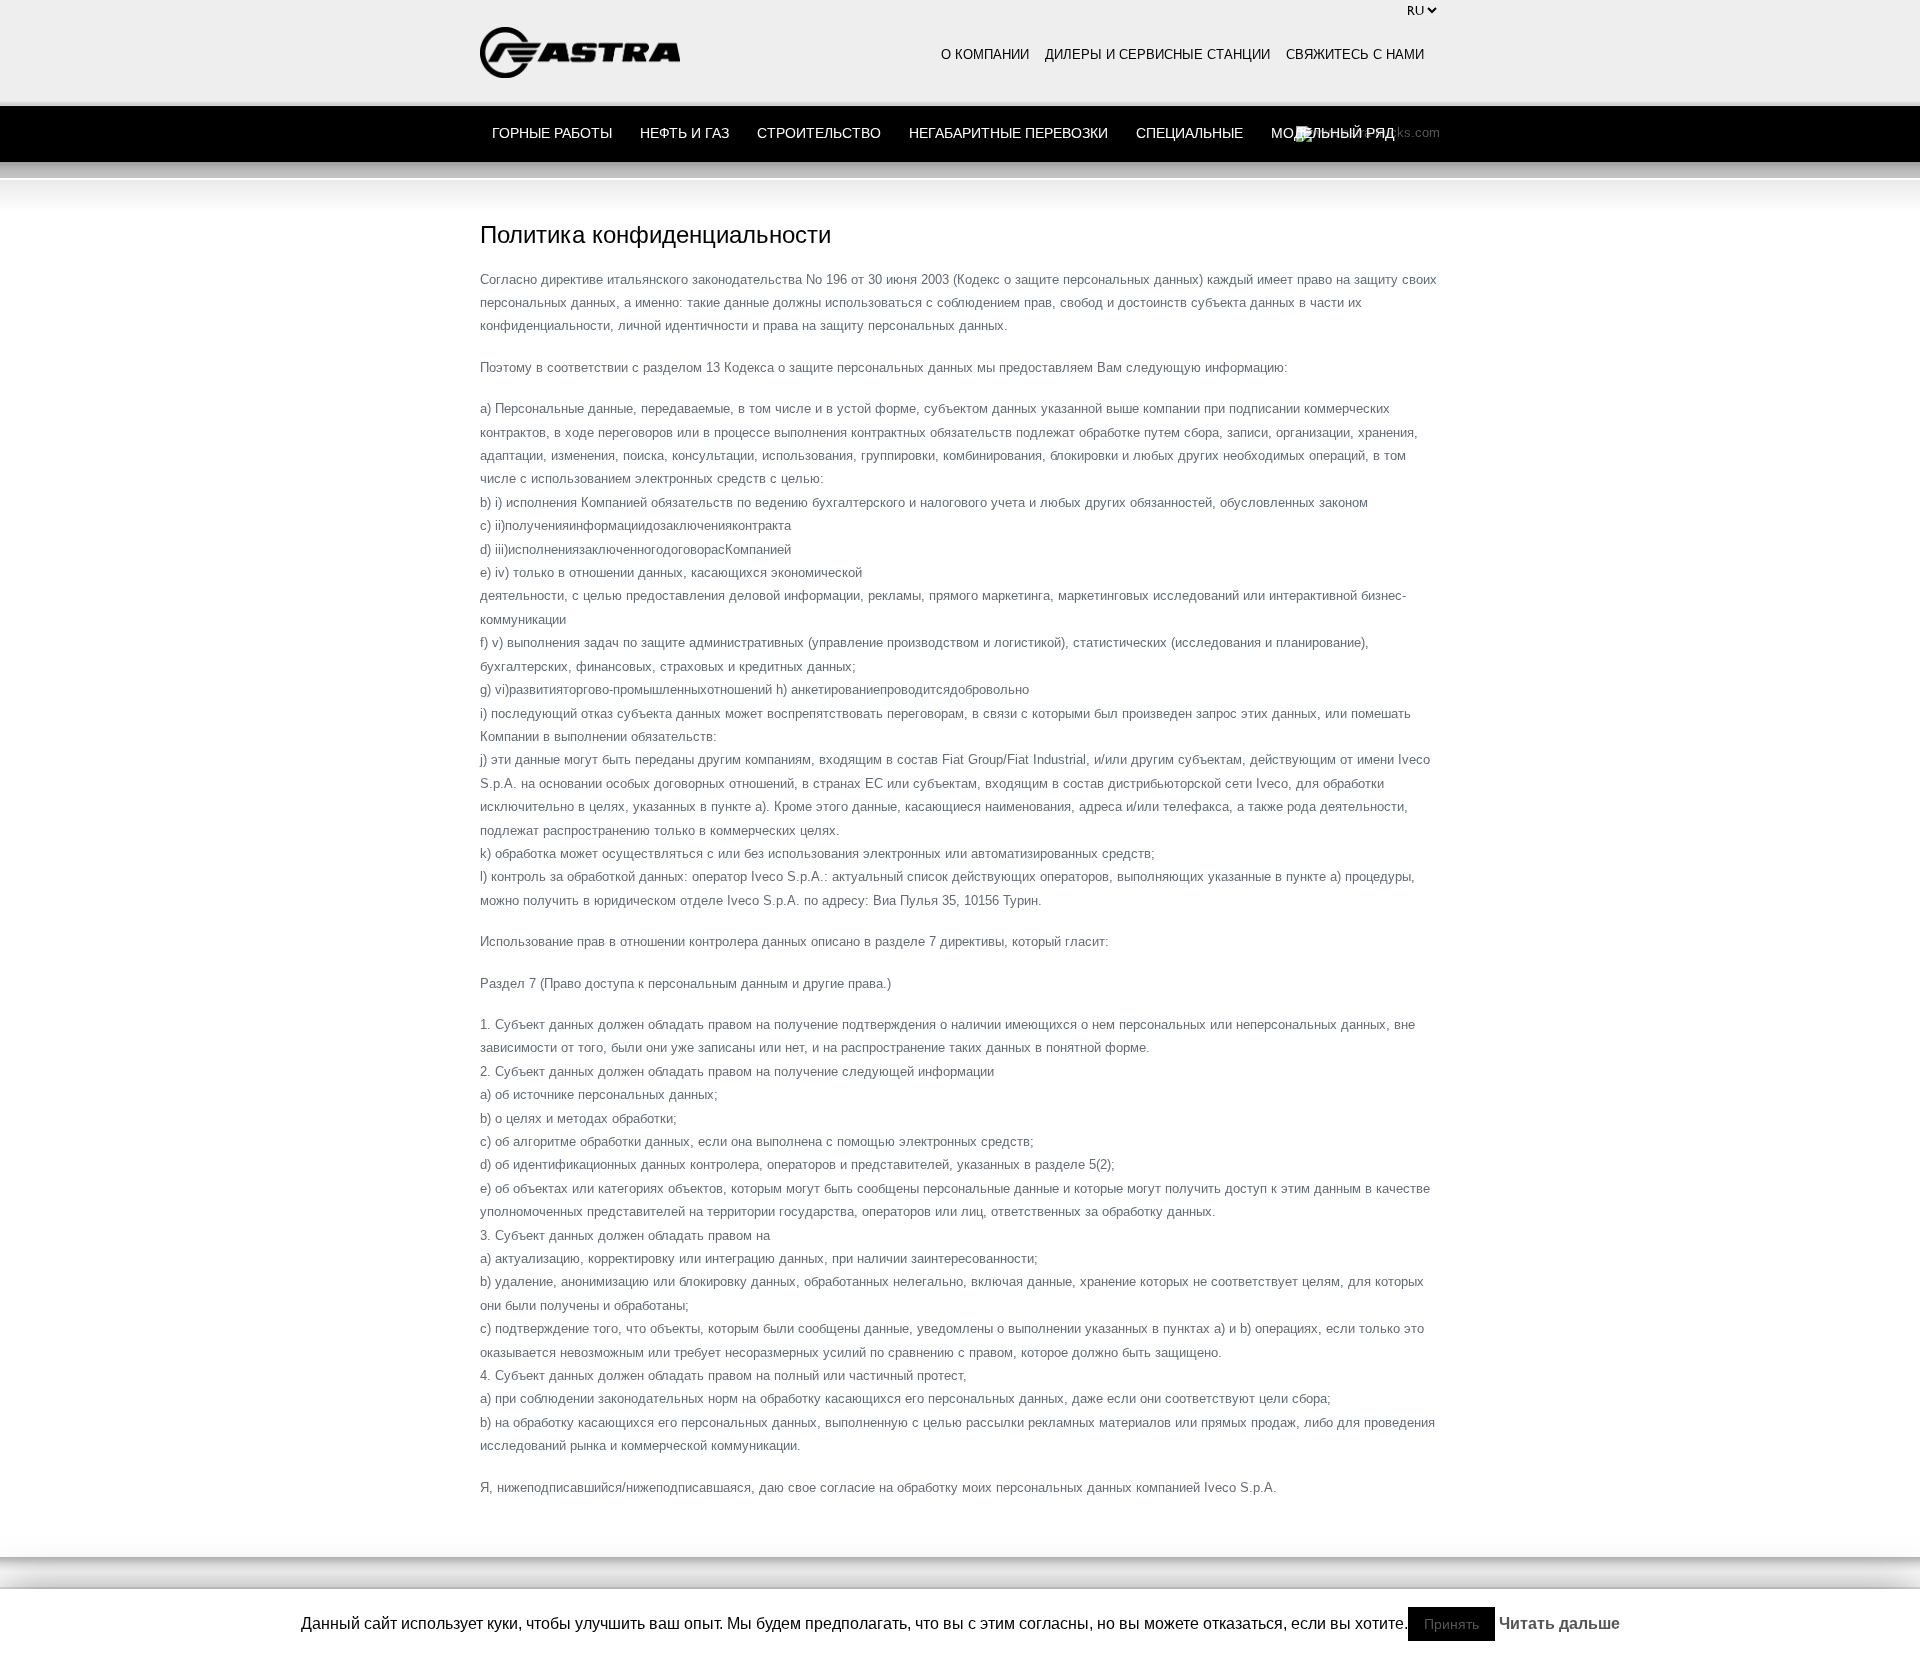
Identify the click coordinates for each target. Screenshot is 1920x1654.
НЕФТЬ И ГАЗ (684, 132)
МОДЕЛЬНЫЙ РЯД (1332, 132)
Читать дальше (1559, 1624)
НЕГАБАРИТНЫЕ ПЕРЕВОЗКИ (1008, 132)
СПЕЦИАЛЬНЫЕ (1189, 132)
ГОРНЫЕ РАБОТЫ (552, 132)
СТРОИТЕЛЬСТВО (819, 132)
